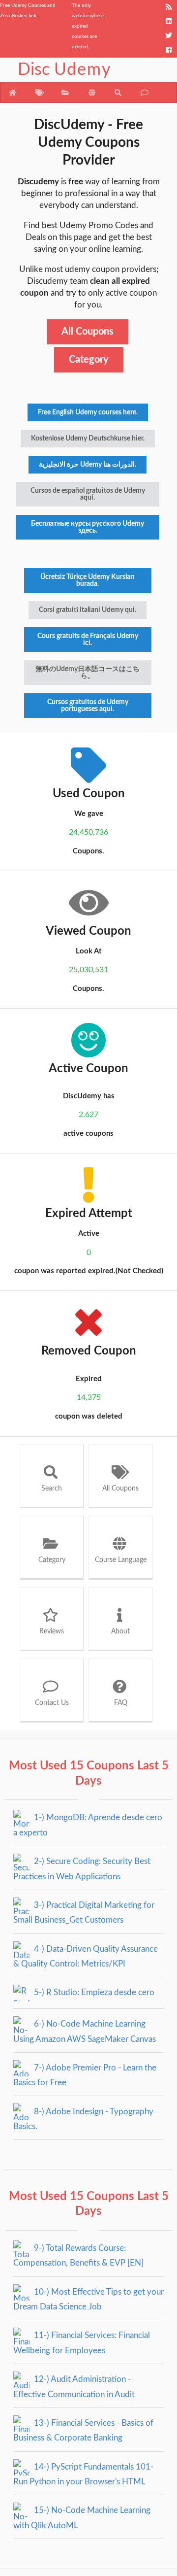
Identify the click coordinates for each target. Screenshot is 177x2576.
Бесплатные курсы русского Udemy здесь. (88, 527)
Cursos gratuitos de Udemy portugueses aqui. (88, 706)
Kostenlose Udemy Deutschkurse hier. (88, 439)
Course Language (121, 1560)
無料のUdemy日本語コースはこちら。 (88, 673)
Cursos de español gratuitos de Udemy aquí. (88, 494)
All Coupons (88, 332)
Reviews (52, 1631)
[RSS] (169, 7)
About (120, 1631)
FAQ (121, 1703)
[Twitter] (169, 36)
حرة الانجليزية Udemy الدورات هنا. (88, 465)
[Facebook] (169, 50)
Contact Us (52, 1703)
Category (89, 360)
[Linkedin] (169, 21)
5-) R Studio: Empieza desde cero (93, 1992)
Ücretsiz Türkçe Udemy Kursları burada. (88, 580)
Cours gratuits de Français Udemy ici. (88, 640)
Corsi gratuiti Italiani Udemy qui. (88, 610)
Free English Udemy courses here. (88, 412)
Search (52, 1489)
